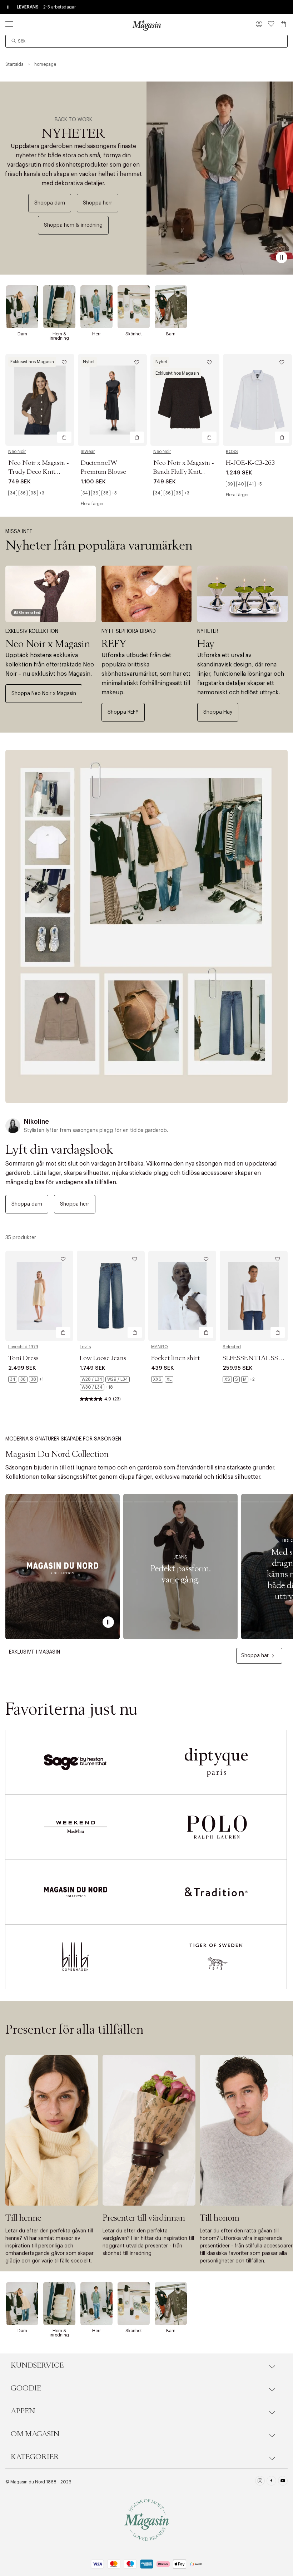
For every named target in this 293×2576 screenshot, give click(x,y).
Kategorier (35, 2457)
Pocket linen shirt (175, 1358)
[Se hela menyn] (9, 24)
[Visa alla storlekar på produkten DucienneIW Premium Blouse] (99, 493)
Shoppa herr (98, 203)
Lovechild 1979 (23, 1347)
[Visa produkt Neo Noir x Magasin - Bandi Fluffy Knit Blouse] (185, 400)
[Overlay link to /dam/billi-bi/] (76, 1957)
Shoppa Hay (218, 712)
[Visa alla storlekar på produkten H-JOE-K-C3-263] (244, 484)
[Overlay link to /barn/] (171, 307)
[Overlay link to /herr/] (96, 307)
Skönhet (134, 334)
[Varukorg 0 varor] (283, 24)
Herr (96, 334)
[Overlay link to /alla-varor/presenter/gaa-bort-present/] (149, 2130)
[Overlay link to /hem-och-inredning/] (59, 307)
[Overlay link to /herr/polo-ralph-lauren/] (216, 1827)
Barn (171, 334)
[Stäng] (259, 1324)
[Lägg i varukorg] (64, 437)
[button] (259, 25)
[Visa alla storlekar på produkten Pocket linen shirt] (162, 1379)
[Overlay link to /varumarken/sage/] (76, 1762)
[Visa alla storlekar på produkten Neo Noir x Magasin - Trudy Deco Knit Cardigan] (26, 493)
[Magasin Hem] (146, 25)
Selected (232, 1347)
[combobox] (146, 41)
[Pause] (282, 257)
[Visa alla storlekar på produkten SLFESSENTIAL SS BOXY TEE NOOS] (239, 1379)
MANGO (160, 1347)
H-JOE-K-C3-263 (250, 463)
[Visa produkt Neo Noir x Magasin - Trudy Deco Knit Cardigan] (40, 400)
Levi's (85, 1347)
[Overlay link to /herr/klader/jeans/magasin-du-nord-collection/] (180, 1567)
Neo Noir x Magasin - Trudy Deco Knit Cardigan (39, 472)
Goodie (26, 2388)
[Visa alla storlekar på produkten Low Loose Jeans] (111, 1383)
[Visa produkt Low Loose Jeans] (111, 1296)
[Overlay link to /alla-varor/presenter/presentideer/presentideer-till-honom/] (246, 2130)
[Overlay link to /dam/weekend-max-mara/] (76, 1827)
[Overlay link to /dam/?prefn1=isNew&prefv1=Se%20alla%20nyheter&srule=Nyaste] (146, 926)
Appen (23, 2411)
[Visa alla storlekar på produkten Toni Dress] (26, 1379)
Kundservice (37, 2365)
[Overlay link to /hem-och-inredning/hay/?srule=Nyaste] (242, 594)
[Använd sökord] (14, 41)
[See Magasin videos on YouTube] (283, 2482)
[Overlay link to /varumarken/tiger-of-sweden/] (216, 1957)
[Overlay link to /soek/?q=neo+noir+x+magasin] (51, 594)
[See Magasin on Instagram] (260, 2482)
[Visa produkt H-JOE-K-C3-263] (257, 400)
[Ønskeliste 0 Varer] (271, 24)
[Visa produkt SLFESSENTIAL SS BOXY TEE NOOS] (254, 1296)
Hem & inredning (59, 336)
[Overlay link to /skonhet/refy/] (147, 594)
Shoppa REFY (123, 712)
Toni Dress (23, 1358)
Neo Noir (17, 452)
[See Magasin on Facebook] (271, 2482)
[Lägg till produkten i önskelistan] (64, 363)
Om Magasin (35, 2434)
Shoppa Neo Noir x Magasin (44, 694)
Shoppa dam (50, 203)
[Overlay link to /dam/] (22, 307)
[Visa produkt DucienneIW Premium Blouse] (112, 400)
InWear (88, 452)
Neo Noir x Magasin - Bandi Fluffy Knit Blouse (184, 472)
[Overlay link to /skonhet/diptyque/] (216, 1762)
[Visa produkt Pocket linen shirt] (182, 1296)
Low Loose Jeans (103, 1358)
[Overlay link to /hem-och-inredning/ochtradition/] (216, 1892)
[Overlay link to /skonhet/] (134, 307)
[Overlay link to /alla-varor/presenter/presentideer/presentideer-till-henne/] (52, 2130)
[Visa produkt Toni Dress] (39, 1296)
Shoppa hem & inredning (73, 225)
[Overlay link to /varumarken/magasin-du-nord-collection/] (63, 1567)
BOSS (232, 452)
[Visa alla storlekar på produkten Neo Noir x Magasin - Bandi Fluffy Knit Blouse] (171, 493)
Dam (22, 334)
